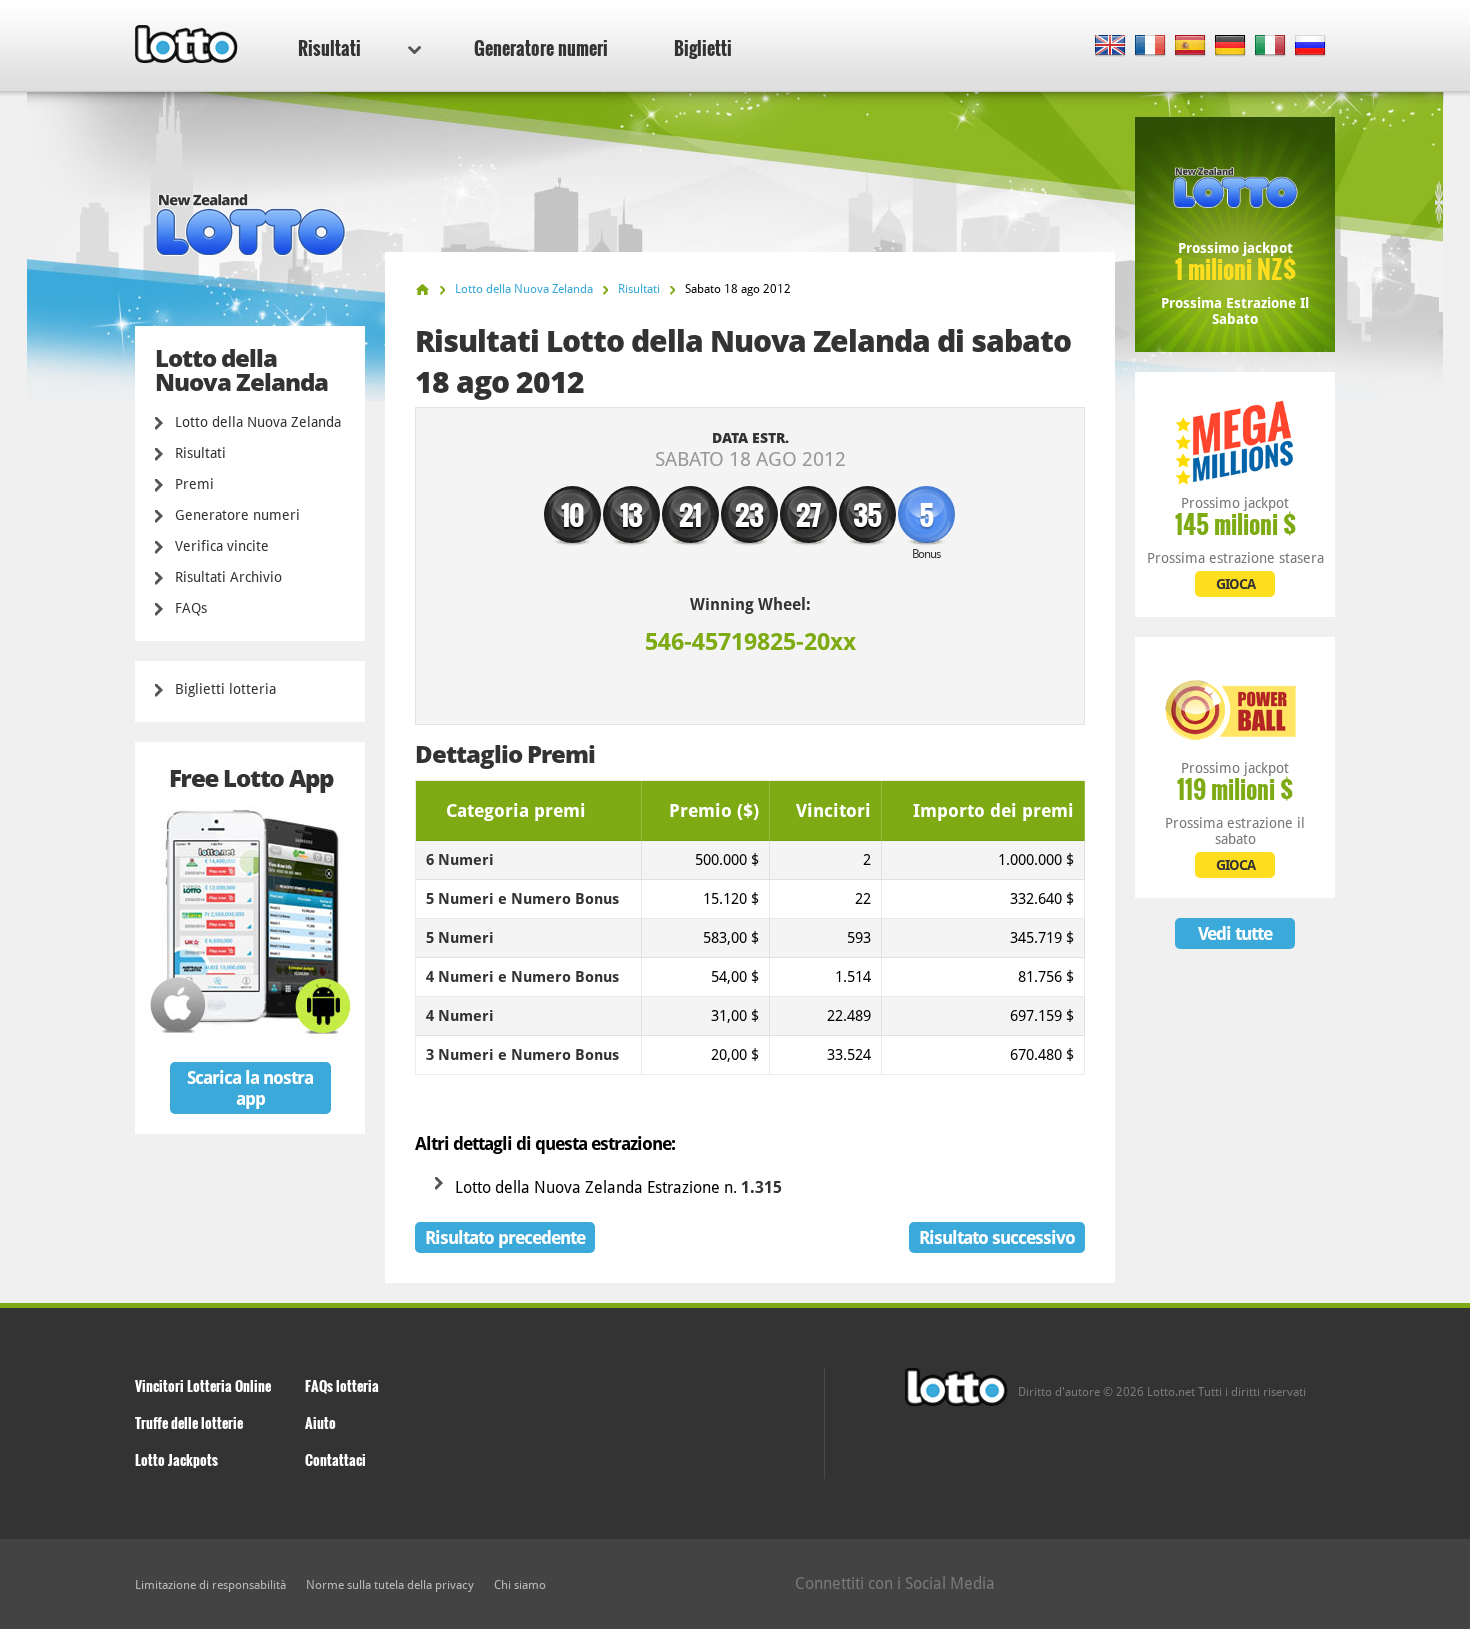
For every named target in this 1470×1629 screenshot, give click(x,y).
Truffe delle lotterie (189, 1422)
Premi (194, 484)
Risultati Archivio (228, 577)
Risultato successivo (997, 1237)
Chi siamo (520, 1585)
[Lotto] (422, 289)
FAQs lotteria (342, 1385)
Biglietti (703, 48)
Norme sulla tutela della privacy (390, 1585)
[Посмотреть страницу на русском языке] (1310, 46)
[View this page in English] (1110, 46)
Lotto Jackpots (176, 1459)
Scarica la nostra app (250, 1088)
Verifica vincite (222, 546)
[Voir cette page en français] (1150, 46)
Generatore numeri (541, 48)
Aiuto (320, 1422)
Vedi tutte (1235, 933)
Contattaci (335, 1459)
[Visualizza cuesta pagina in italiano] (1270, 46)
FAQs (191, 608)
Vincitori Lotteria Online (203, 1385)
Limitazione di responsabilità (210, 1585)
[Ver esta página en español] (1190, 46)
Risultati (329, 48)
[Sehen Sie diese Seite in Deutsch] (1230, 46)
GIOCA (1235, 584)
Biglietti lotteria (225, 689)
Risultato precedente (505, 1237)
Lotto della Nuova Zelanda (258, 422)
